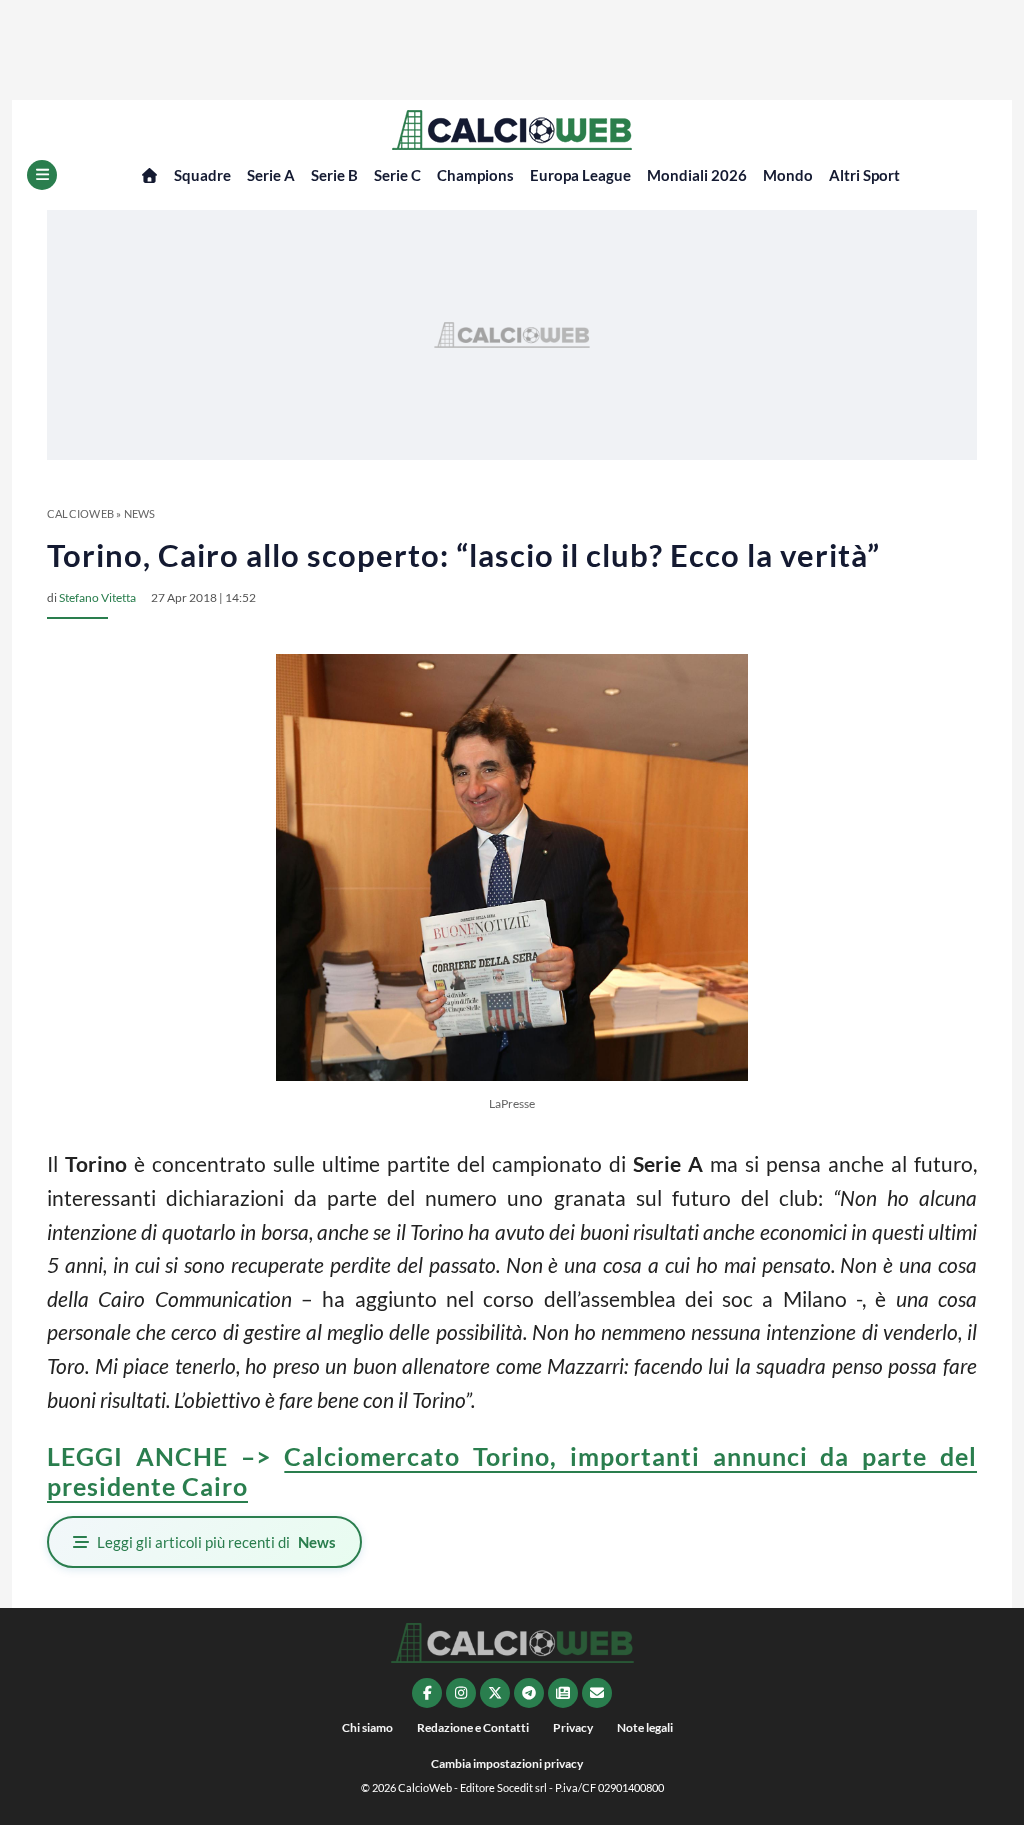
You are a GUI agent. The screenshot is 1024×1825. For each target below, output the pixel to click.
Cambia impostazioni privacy (507, 1763)
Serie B (334, 175)
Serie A (271, 175)
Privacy (573, 1727)
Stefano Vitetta (97, 597)
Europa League (580, 175)
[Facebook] (427, 1693)
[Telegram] (529, 1693)
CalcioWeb (80, 513)
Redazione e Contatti (473, 1727)
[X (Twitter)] (495, 1693)
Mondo (788, 175)
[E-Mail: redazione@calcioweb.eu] (597, 1693)
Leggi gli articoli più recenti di (216, 1542)
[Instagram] (461, 1693)
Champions (475, 175)
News (140, 513)
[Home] (149, 175)
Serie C (397, 175)
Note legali (645, 1727)
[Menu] (42, 175)
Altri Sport (864, 175)
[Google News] (563, 1693)
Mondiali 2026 (697, 175)
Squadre (202, 175)
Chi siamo (367, 1727)
